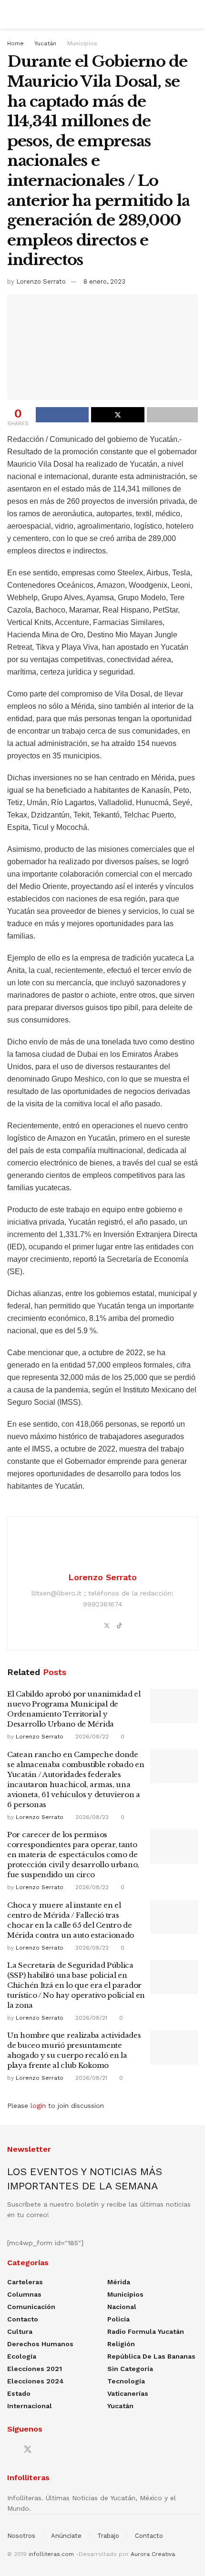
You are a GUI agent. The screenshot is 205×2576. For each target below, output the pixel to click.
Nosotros (21, 2536)
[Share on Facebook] (62, 415)
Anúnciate (66, 2536)
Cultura (20, 2331)
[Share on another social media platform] (172, 415)
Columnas (24, 2294)
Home (15, 43)
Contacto (23, 2319)
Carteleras (25, 2282)
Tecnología (126, 2381)
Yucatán (45, 43)
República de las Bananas (151, 2356)
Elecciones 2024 (36, 2381)
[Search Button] (194, 14)
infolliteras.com (51, 2554)
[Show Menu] (11, 14)
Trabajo (108, 2536)
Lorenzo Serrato (41, 281)
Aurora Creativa (153, 2554)
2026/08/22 (91, 1737)
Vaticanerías (128, 2393)
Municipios (82, 43)
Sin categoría (130, 2369)
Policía (118, 2319)
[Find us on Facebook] (10, 2450)
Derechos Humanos (40, 2344)
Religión (121, 2344)
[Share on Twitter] (118, 415)
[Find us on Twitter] (28, 2450)
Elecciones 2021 (35, 2369)
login (38, 2106)
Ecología (22, 2356)
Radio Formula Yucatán (146, 2331)
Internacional (30, 2406)
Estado (19, 2393)
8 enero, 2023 (104, 281)
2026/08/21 (90, 2018)
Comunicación (31, 2307)
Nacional (122, 2307)
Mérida (119, 2282)
